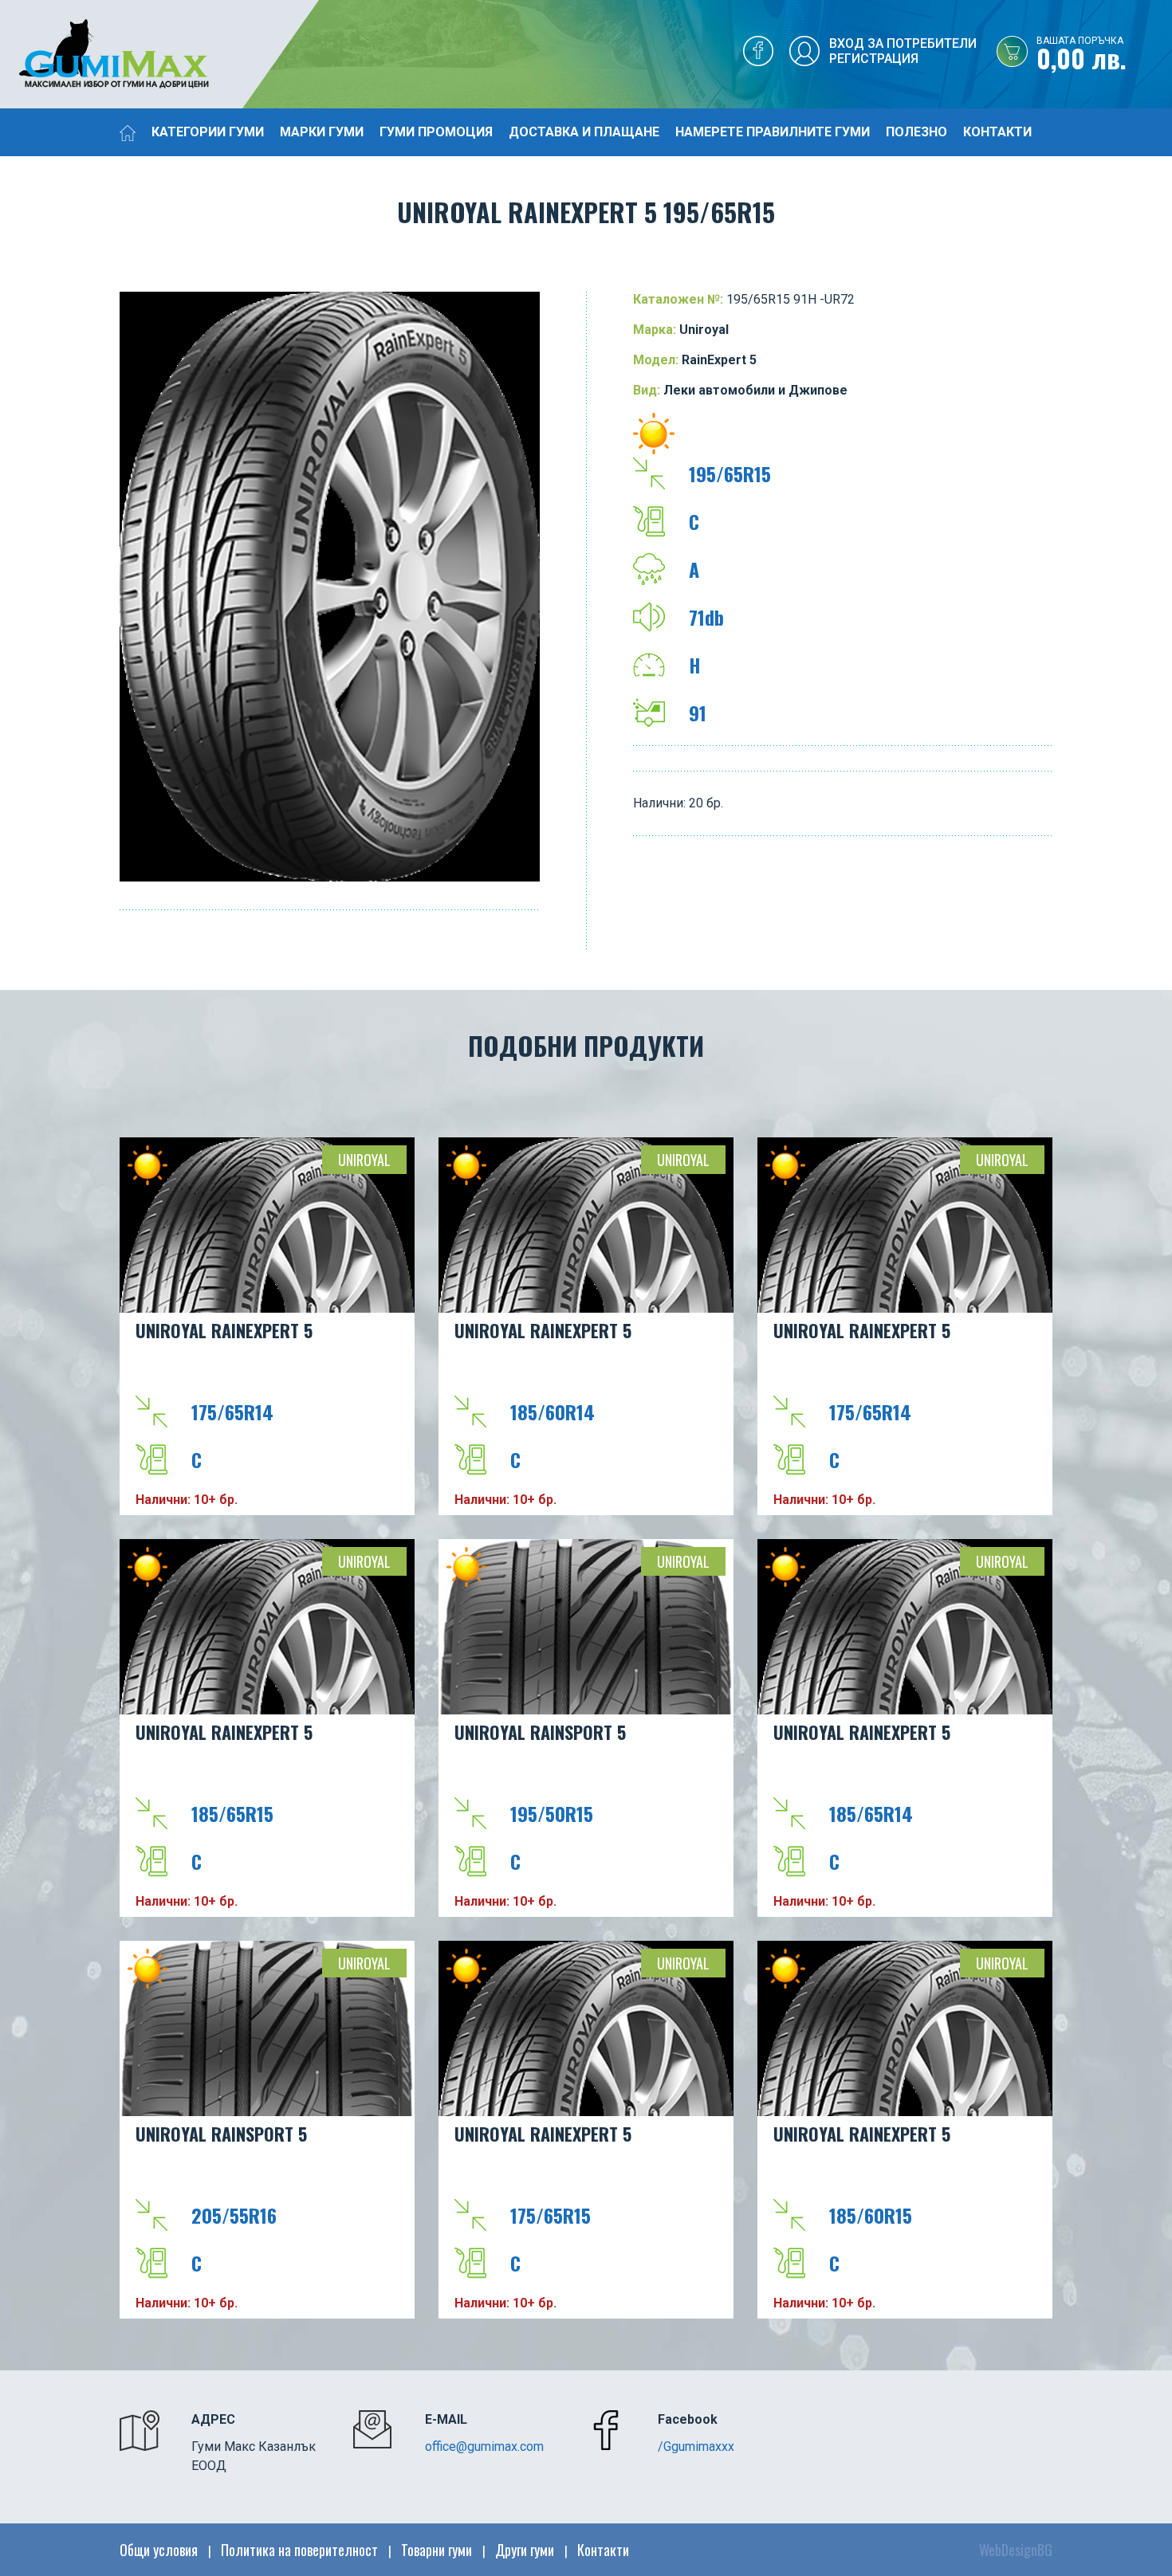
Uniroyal (364, 1160)
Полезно (916, 132)
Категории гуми (208, 132)
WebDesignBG (1016, 2550)
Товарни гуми (437, 2550)
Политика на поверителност (299, 2550)
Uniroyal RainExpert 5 (224, 1330)
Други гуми (525, 2550)
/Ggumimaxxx (696, 2446)
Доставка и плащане (584, 132)
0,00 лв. (1082, 55)
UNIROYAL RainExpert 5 (862, 1330)
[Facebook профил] (758, 55)
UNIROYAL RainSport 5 (540, 1732)
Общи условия (159, 2550)
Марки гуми (322, 132)
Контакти (997, 132)
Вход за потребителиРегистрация (903, 51)
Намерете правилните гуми (773, 132)
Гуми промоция (436, 132)
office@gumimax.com (484, 2446)
